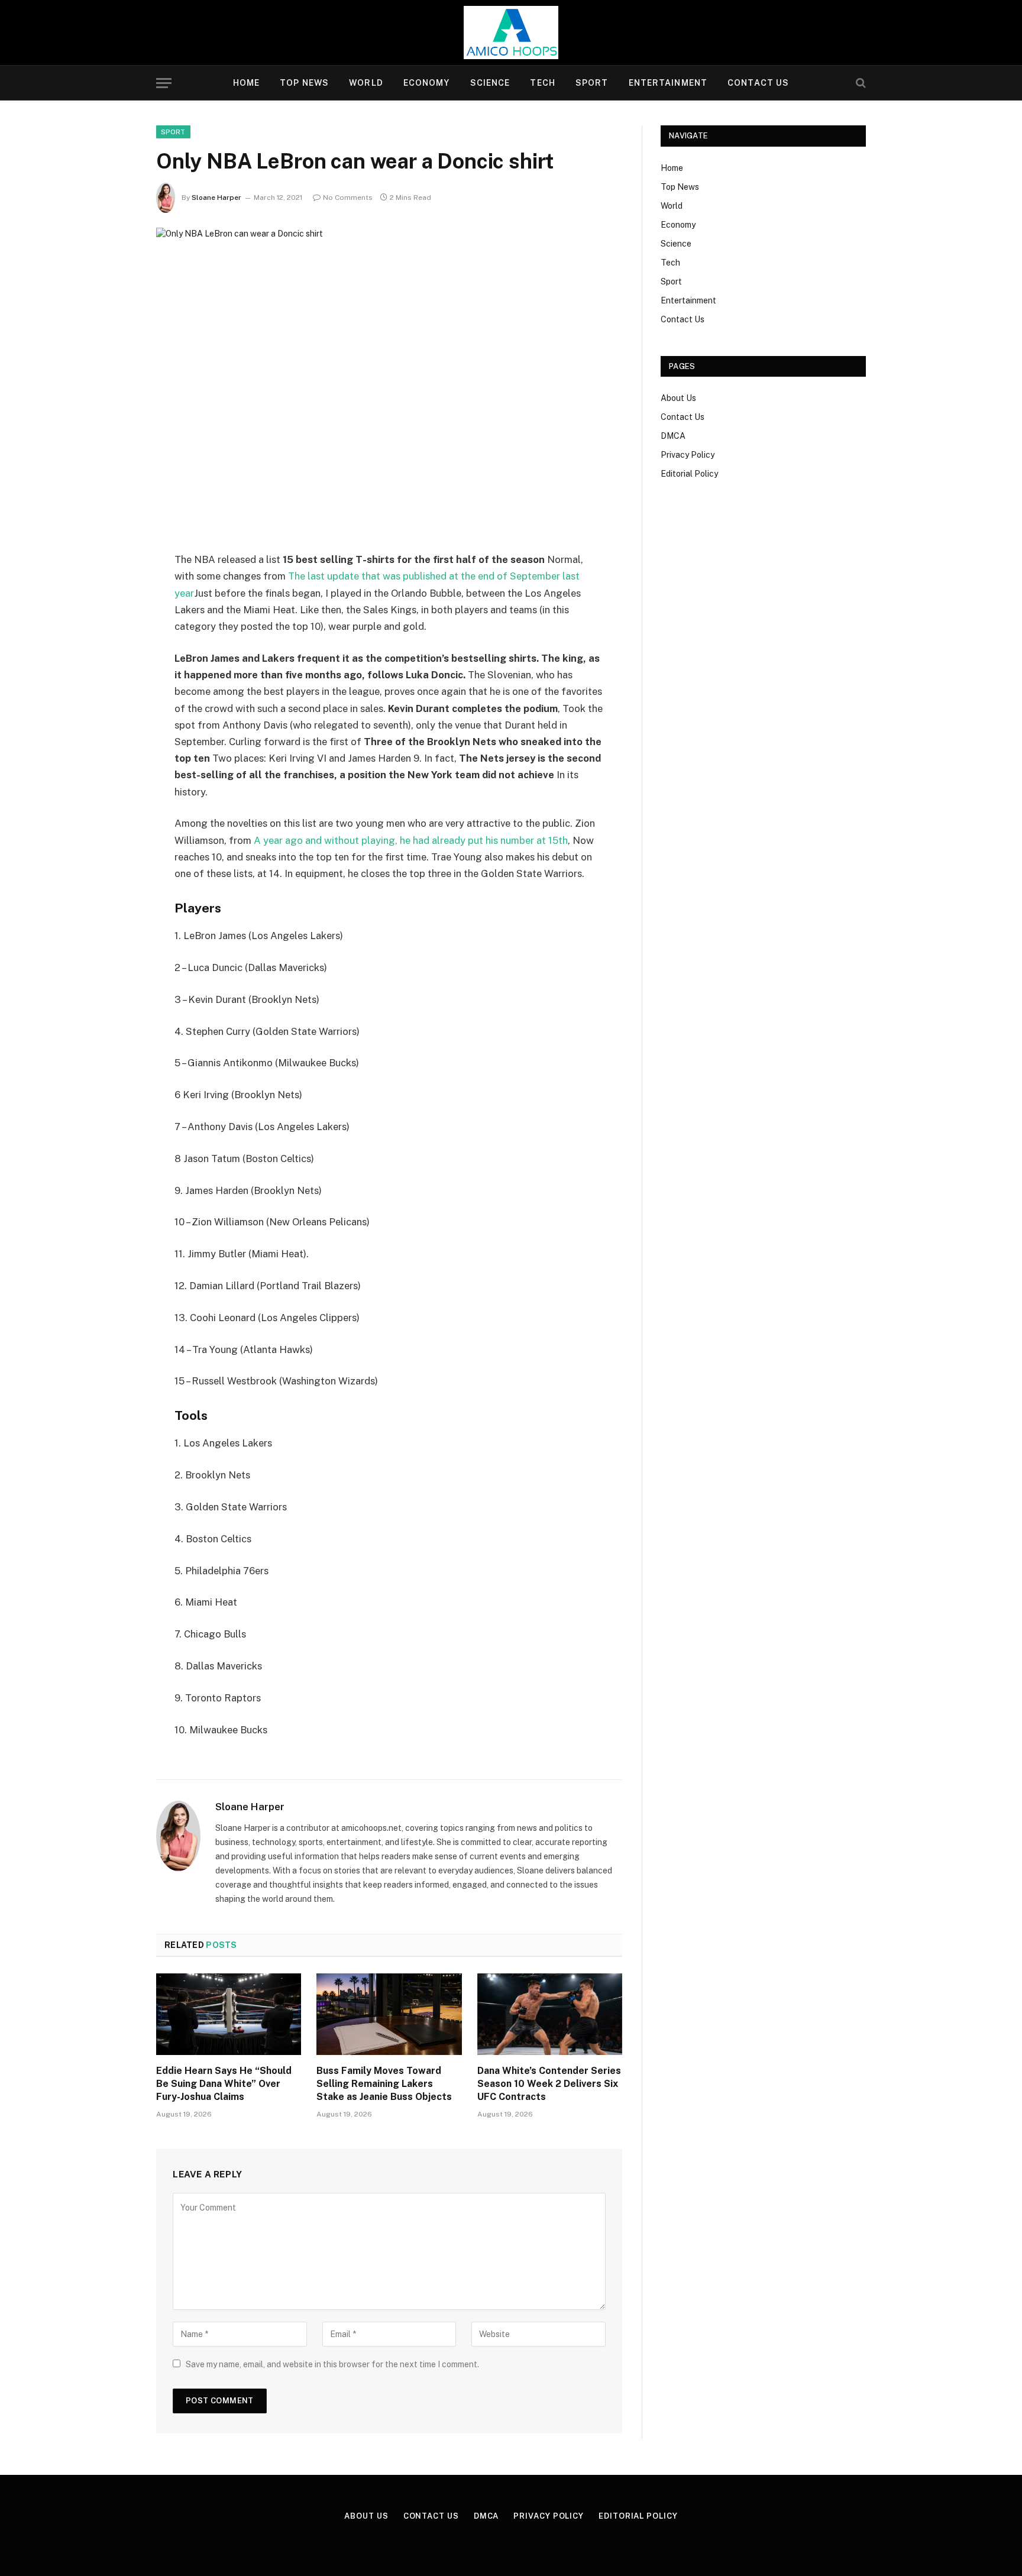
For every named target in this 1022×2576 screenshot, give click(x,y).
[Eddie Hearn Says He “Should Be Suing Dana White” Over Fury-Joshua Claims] (229, 2014)
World (366, 83)
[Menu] (164, 83)
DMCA (673, 436)
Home (246, 83)
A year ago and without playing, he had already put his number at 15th (411, 840)
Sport (592, 83)
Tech (542, 83)
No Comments (348, 198)
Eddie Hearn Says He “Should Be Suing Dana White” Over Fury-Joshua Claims (224, 2084)
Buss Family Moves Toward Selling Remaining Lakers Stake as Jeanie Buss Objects (384, 2084)
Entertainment (668, 83)
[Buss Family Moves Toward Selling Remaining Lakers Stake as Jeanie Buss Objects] (389, 2014)
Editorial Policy (689, 474)
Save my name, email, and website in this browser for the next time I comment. (332, 2364)
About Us (678, 398)
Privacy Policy (688, 455)
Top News (304, 83)
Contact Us (758, 83)
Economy (427, 83)
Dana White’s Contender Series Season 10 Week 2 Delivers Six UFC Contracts (549, 2084)
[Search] (860, 83)
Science (490, 83)
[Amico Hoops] (511, 33)
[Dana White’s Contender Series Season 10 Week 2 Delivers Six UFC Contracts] (550, 2014)
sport (173, 132)
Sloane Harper (216, 198)
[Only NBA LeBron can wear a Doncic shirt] (389, 380)
